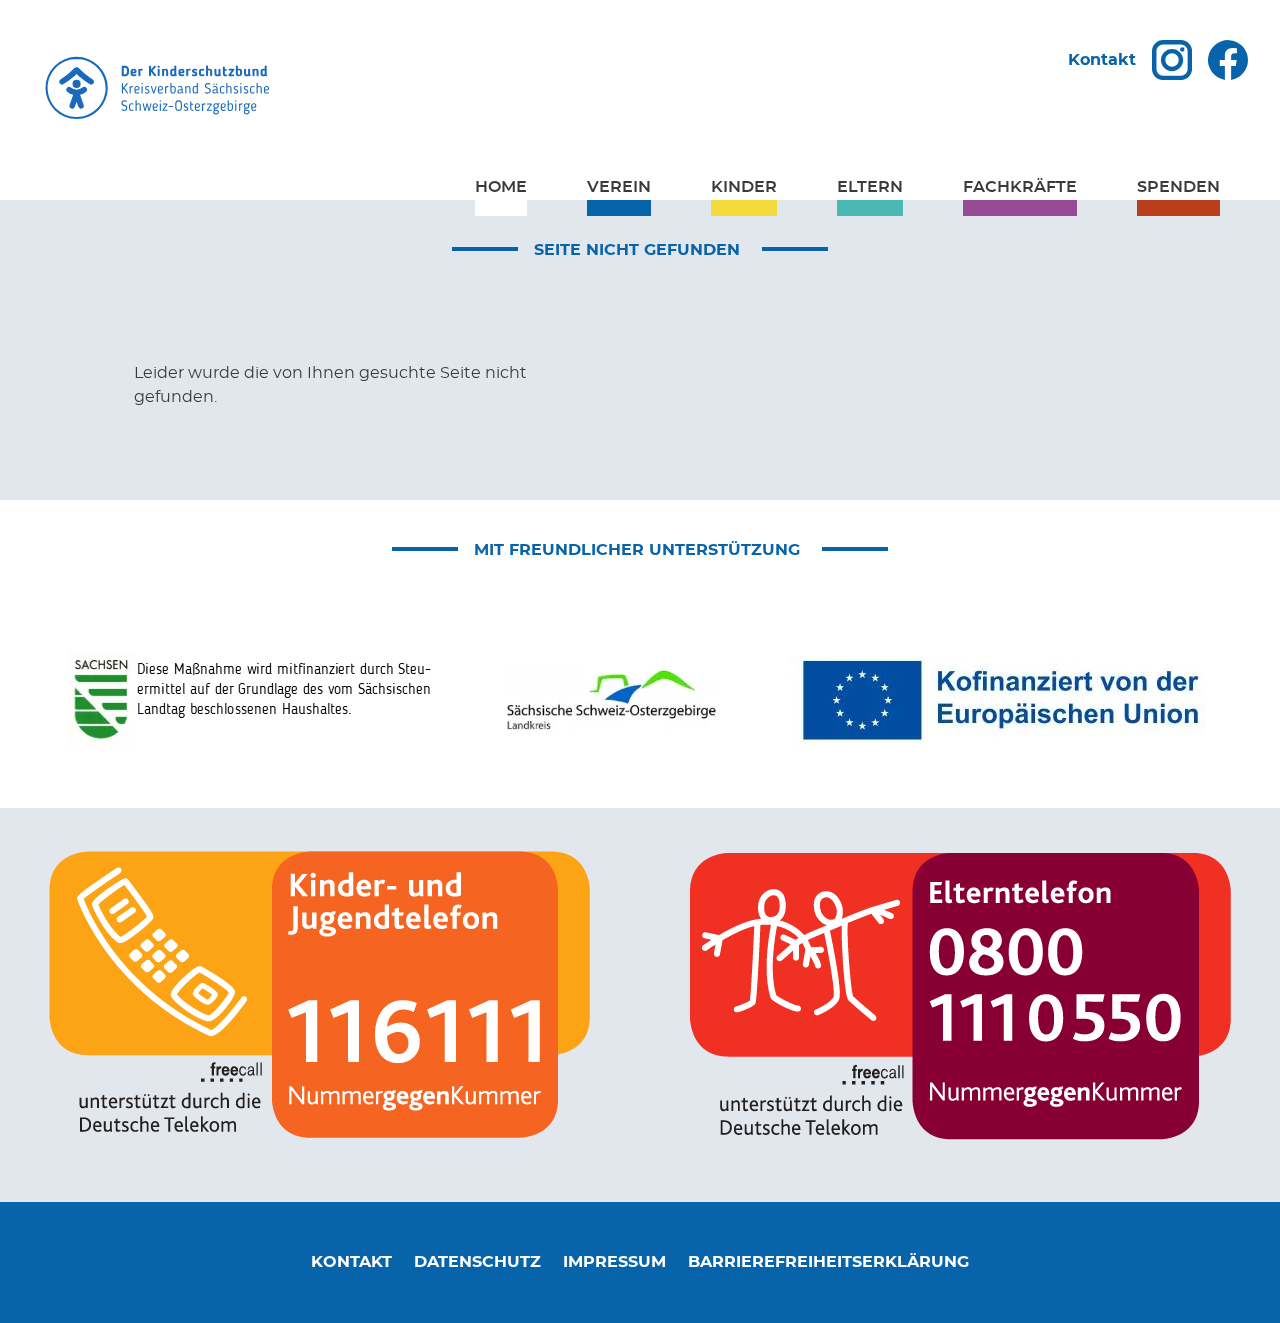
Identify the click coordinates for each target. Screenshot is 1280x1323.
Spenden (1178, 187)
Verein (619, 187)
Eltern (870, 187)
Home (501, 187)
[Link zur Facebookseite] (1228, 60)
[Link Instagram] (1172, 60)
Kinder (744, 187)
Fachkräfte (1020, 187)
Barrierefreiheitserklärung (828, 1262)
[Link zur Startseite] (640, 91)
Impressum (614, 1262)
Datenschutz (477, 1262)
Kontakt (1102, 60)
